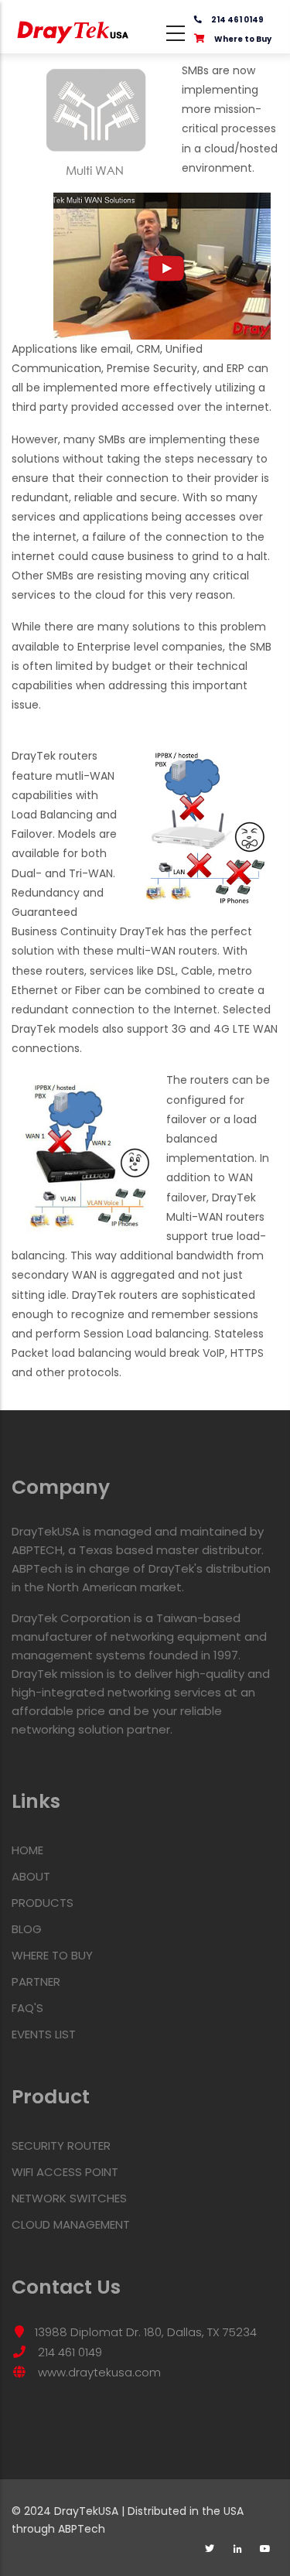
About (31, 1876)
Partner (36, 1982)
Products (43, 1903)
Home (27, 1850)
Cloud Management (71, 2224)
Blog (27, 1929)
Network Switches (69, 2198)
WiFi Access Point (65, 2172)
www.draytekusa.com (98, 2372)
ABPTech (82, 2529)
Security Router (61, 2146)
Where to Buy (243, 39)
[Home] (73, 27)
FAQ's (27, 2008)
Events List (44, 2034)
